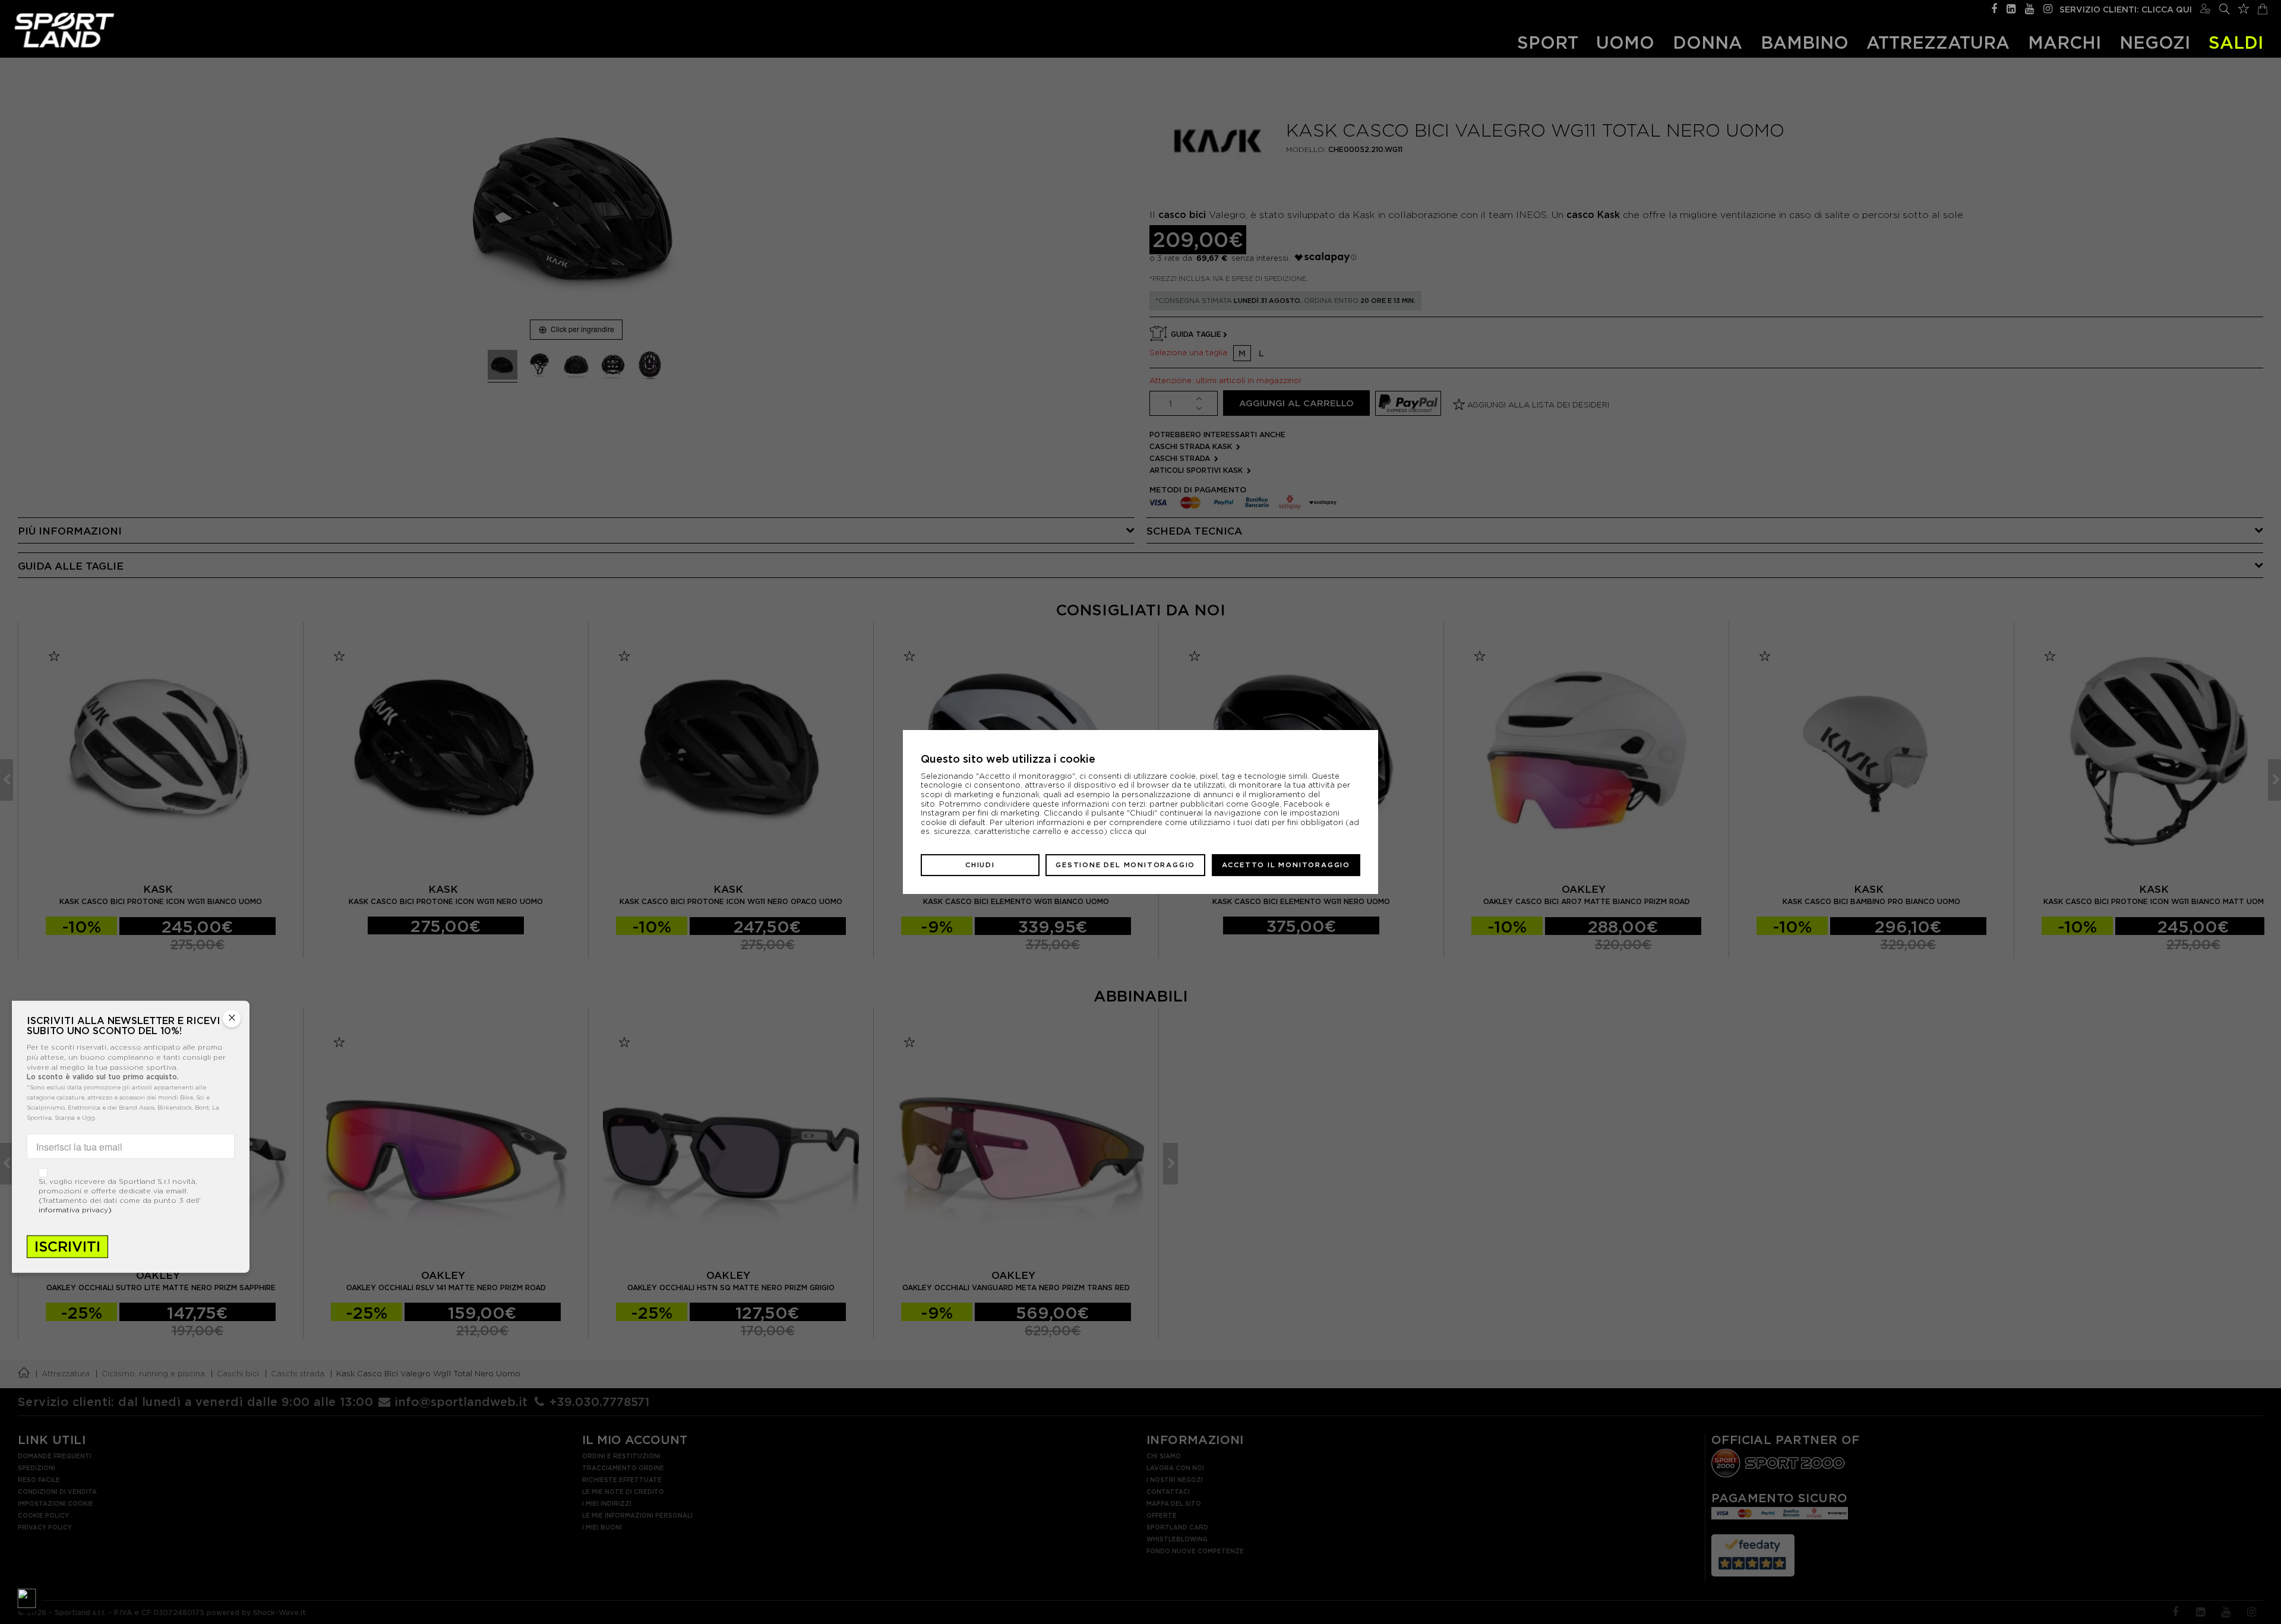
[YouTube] (2029, 7)
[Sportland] (64, 30)
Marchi (2064, 42)
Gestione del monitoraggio (1125, 865)
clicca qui (1128, 831)
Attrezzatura (1938, 42)
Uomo (1625, 42)
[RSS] (2011, 7)
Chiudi (980, 865)
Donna (1707, 42)
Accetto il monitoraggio (1286, 865)
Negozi (2155, 42)
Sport (1548, 42)
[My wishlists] (2244, 7)
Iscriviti (67, 1247)
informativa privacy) (75, 1210)
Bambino (1805, 42)
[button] (27, 1597)
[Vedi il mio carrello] (2263, 7)
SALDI (2236, 42)
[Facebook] (1994, 7)
